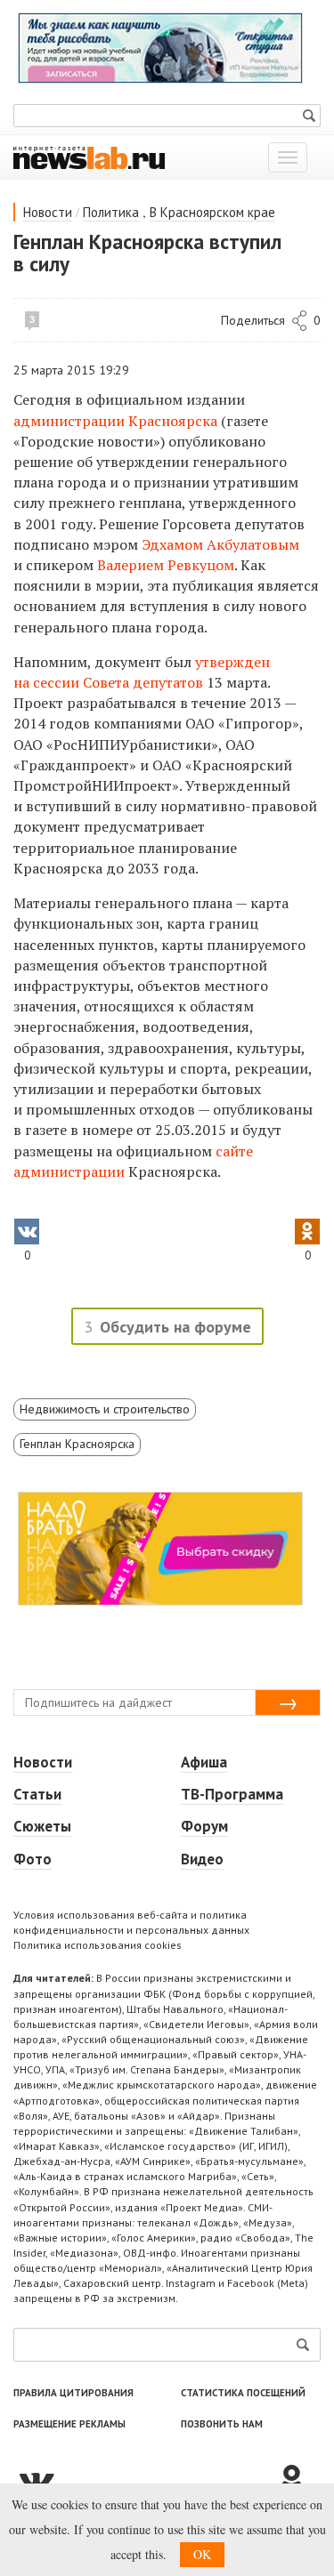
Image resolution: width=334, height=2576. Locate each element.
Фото (33, 1859)
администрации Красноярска (115, 421)
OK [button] (202, 2554)
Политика (111, 212)
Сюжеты (42, 1826)
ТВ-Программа (232, 1794)
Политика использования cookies (98, 1945)
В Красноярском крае (212, 212)
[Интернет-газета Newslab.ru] (89, 157)
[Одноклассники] (298, 2480)
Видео (202, 1859)
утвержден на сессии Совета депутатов (142, 672)
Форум (204, 1826)
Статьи (37, 1794)
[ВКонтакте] (145, 2480)
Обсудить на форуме (175, 1327)
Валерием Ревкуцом (166, 565)
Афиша (204, 1762)
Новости (48, 212)
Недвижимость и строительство (105, 1409)
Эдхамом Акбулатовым (220, 544)
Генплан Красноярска (77, 1444)
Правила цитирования (73, 2393)
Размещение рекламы (69, 2424)
